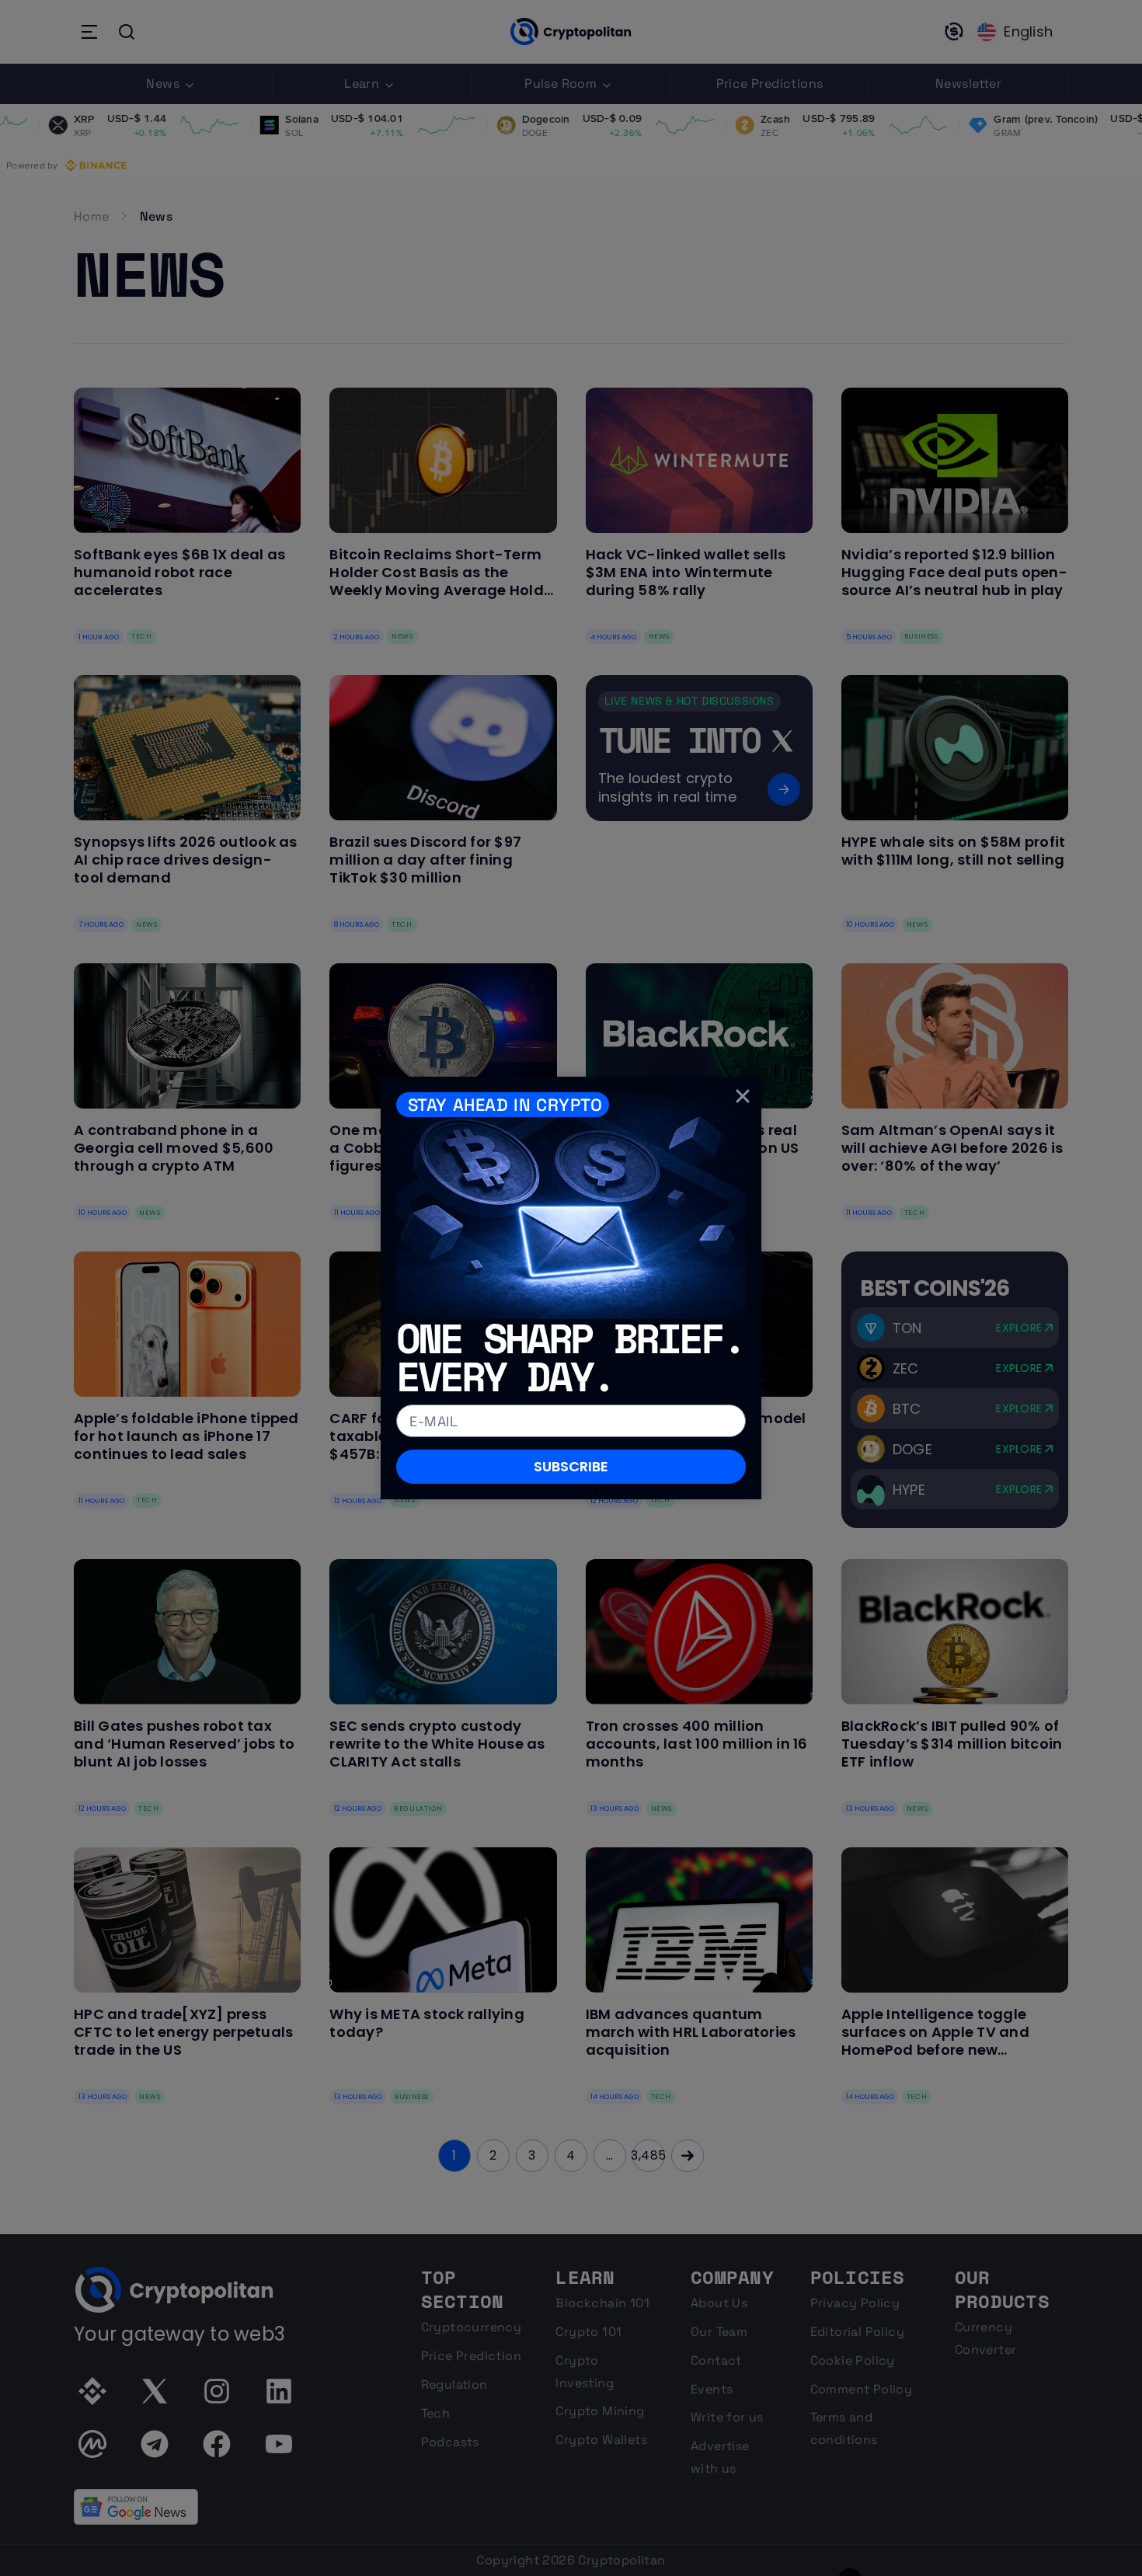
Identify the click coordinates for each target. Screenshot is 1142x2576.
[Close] (743, 1095)
